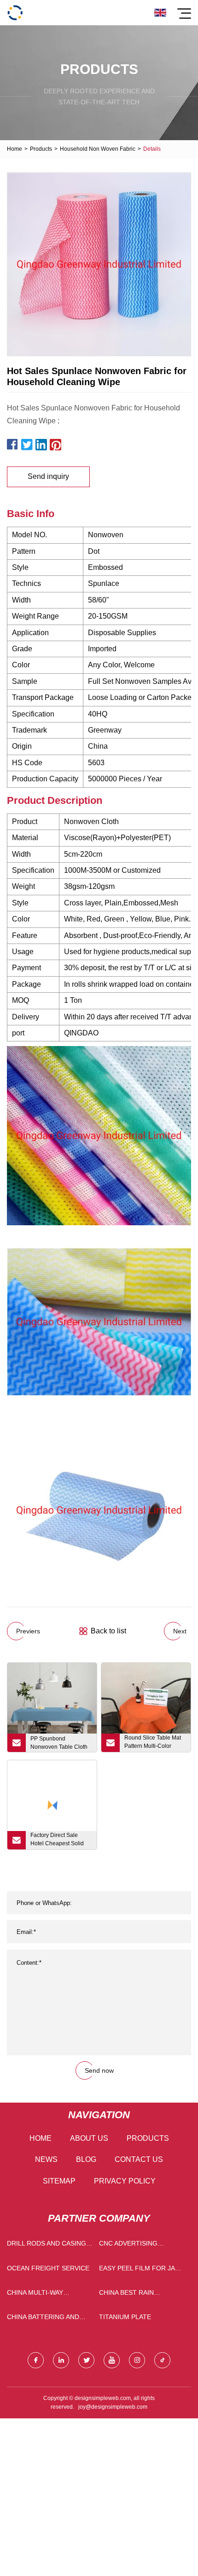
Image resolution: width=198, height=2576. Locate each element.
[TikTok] (162, 2360)
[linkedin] (61, 2360)
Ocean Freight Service (48, 2268)
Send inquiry (48, 476)
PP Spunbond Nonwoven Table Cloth (59, 1743)
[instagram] (137, 2360)
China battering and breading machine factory (43, 2319)
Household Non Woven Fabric (98, 149)
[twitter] (86, 2360)
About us (89, 2138)
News (46, 2159)
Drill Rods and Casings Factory (49, 2245)
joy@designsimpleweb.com (113, 2407)
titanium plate (125, 2317)
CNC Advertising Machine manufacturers (128, 2245)
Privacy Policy (125, 2181)
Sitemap (59, 2181)
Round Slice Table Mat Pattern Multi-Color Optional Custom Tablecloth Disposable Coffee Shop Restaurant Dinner (154, 1743)
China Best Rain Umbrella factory (132, 2295)
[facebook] (36, 2360)
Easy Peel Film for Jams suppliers (142, 2270)
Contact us (139, 2159)
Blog (86, 2159)
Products (41, 149)
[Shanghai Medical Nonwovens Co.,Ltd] (15, 13)
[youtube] (112, 2360)
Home (15, 149)
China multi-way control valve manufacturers (36, 2295)
